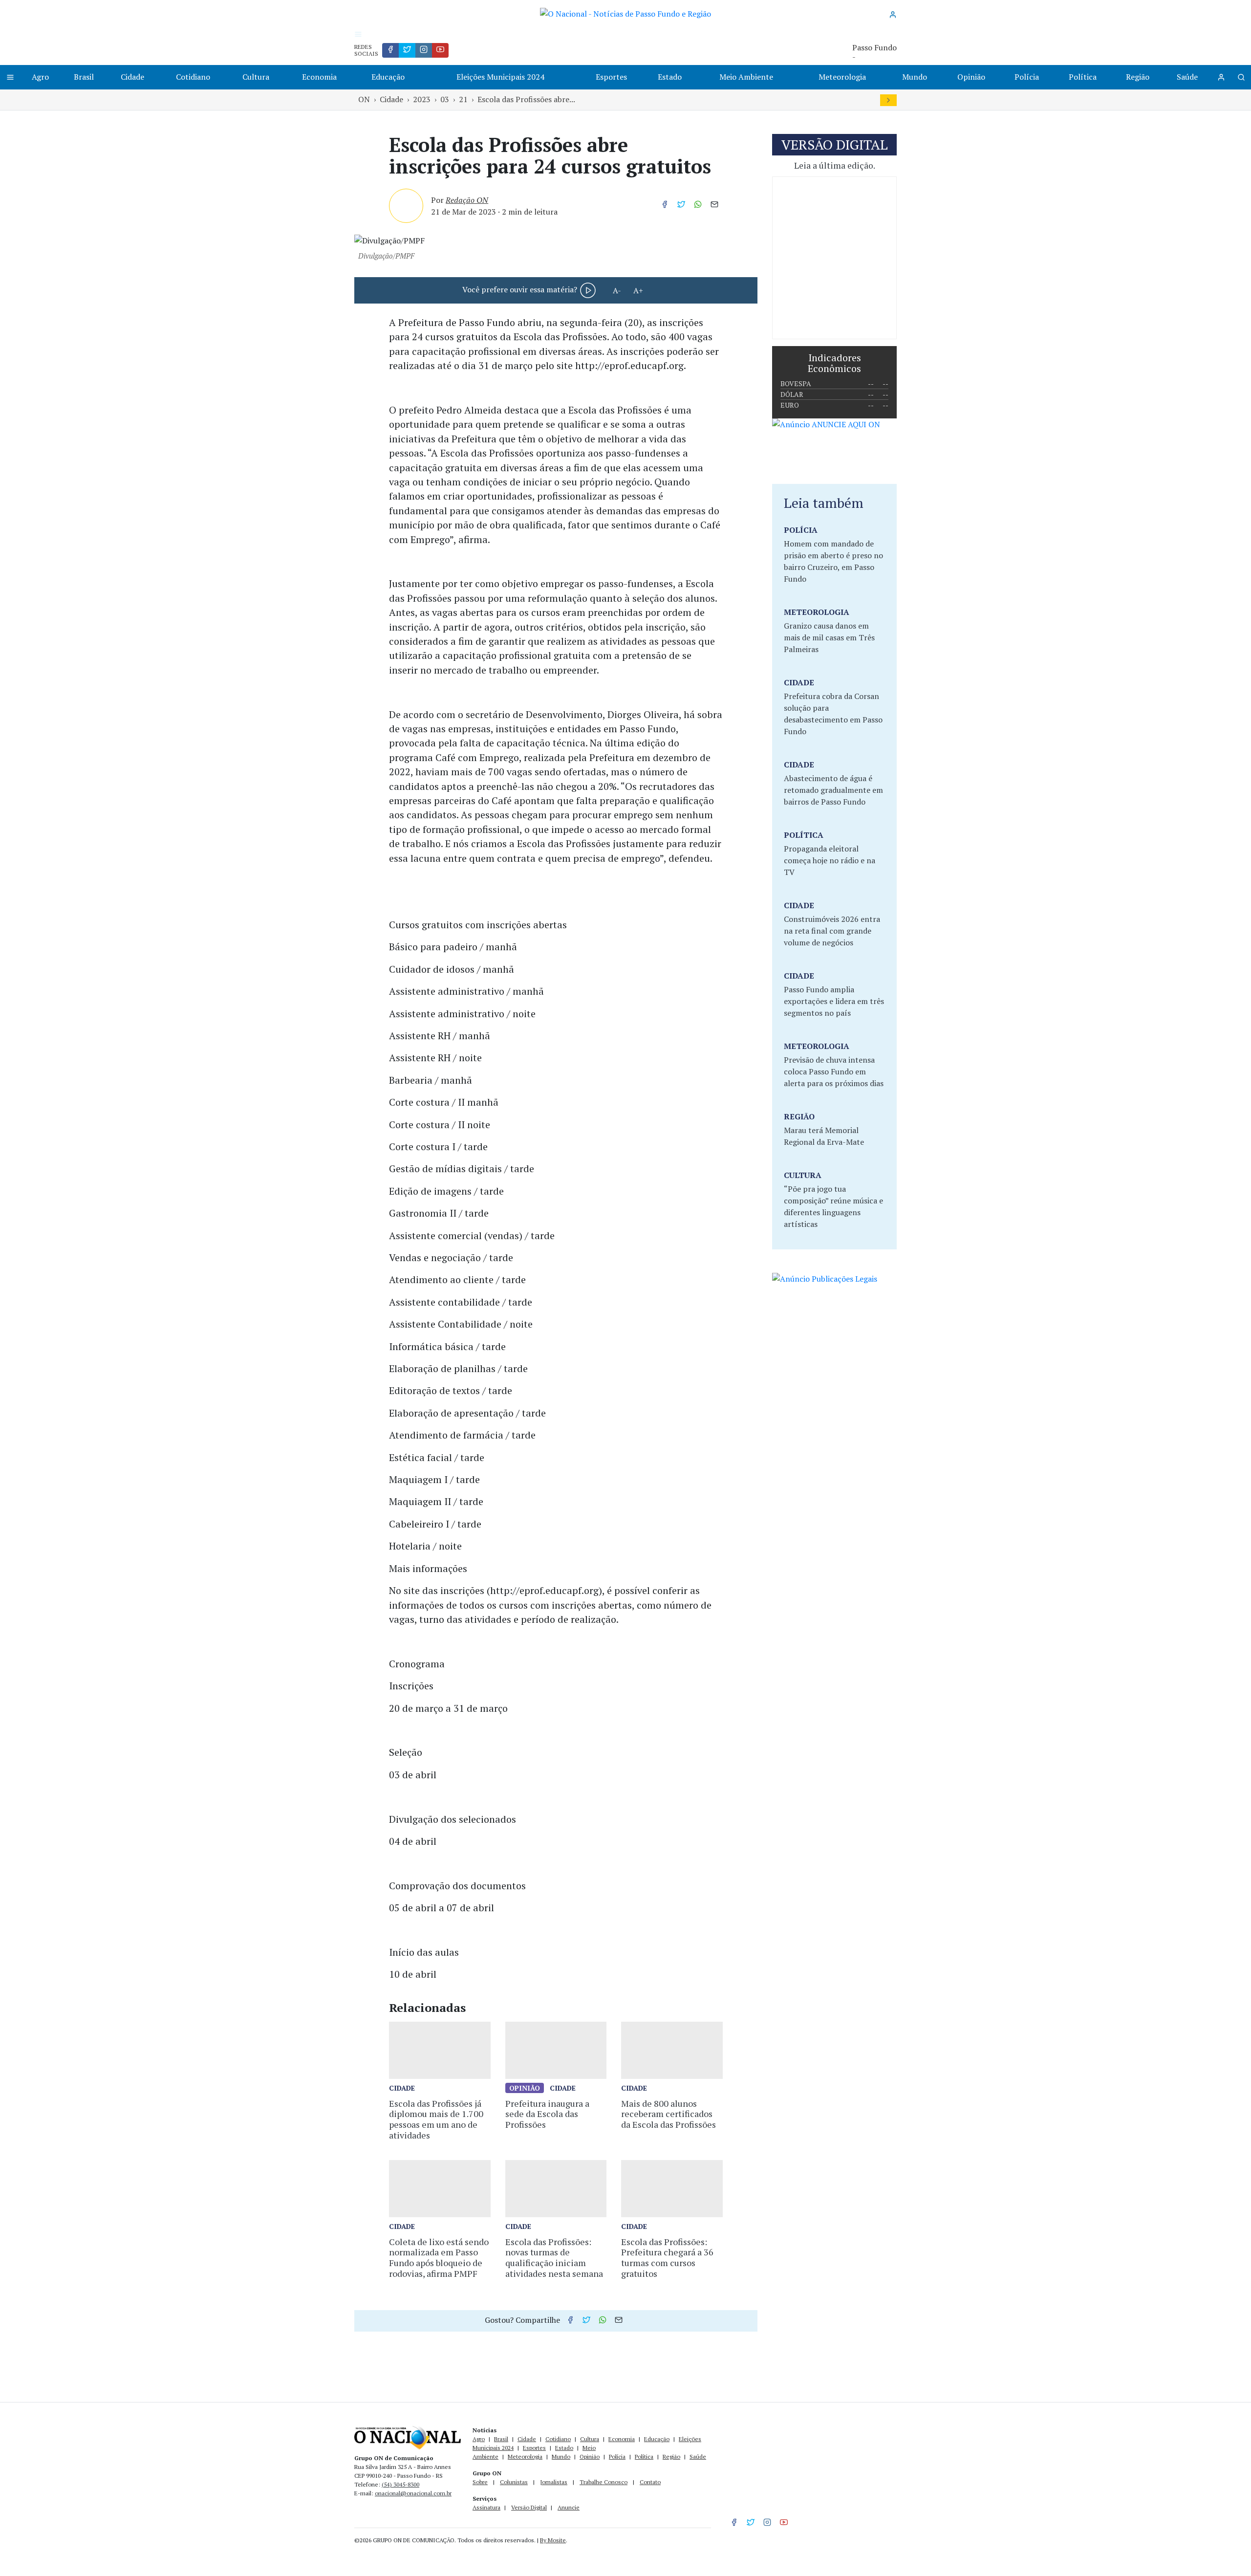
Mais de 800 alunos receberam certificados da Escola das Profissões (669, 2114)
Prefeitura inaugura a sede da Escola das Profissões (547, 2114)
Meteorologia (842, 77)
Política (1083, 77)
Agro (40, 77)
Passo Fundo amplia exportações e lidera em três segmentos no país (834, 1001)
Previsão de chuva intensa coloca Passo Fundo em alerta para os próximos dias (834, 1071)
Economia (319, 77)
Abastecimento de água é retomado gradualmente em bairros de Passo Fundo (833, 790)
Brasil (84, 77)
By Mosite (553, 2540)
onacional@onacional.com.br (413, 2493)
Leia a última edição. (835, 165)
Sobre (480, 2482)
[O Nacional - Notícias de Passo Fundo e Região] (625, 13)
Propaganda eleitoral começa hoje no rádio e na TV (830, 860)
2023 (422, 99)
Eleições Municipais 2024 (500, 77)
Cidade (132, 77)
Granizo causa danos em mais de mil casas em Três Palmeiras (829, 637)
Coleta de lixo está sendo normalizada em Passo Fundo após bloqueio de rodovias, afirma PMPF (439, 2258)
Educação (388, 77)
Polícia (1027, 77)
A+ (638, 290)
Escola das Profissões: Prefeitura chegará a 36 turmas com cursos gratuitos (667, 2258)
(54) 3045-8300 (400, 2484)
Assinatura (486, 2507)
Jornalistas (554, 2482)
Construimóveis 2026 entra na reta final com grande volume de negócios (832, 931)
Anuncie (569, 2507)
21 (463, 99)
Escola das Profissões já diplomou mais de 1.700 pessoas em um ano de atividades (436, 2119)
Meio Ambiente (746, 77)
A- (617, 290)
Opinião (971, 77)
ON (364, 99)
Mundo (915, 77)
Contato (650, 2482)
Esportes (611, 77)
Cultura (256, 77)
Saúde (1187, 77)
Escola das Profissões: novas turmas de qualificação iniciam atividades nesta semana (554, 2258)
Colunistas (514, 2482)
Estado (670, 77)
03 (445, 99)
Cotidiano (193, 77)
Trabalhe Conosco (604, 2482)
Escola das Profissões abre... (526, 99)
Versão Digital (529, 2507)
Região (1138, 77)
